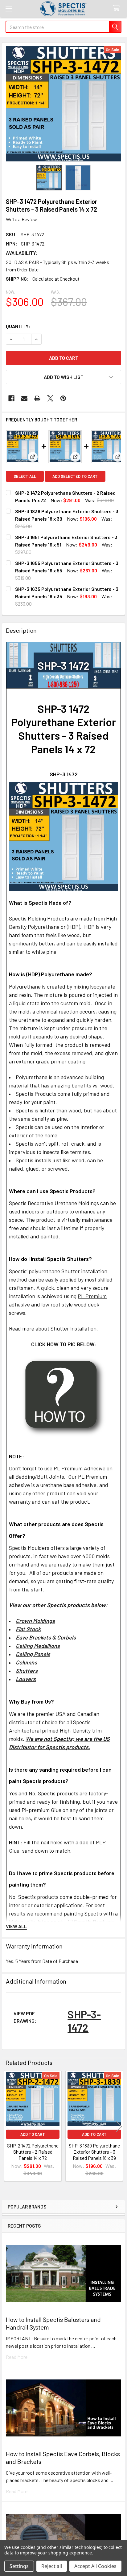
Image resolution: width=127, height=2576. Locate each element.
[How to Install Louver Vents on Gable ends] (64, 1396)
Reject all (52, 2566)
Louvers (26, 1679)
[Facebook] (11, 398)
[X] (50, 398)
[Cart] (118, 8)
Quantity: (18, 326)
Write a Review (21, 219)
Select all (25, 476)
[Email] (24, 398)
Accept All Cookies (95, 2566)
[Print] (37, 398)
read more (17, 2357)
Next (119, 2127)
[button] (63, 377)
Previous (8, 2127)
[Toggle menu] (8, 8)
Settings (19, 2566)
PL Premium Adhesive (80, 1468)
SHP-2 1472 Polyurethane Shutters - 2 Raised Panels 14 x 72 (33, 2152)
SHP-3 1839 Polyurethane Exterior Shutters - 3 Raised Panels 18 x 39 (94, 2152)
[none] (63, 104)
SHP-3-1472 (84, 2021)
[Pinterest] (63, 398)
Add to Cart (33, 2134)
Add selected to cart (75, 476)
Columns (26, 1662)
